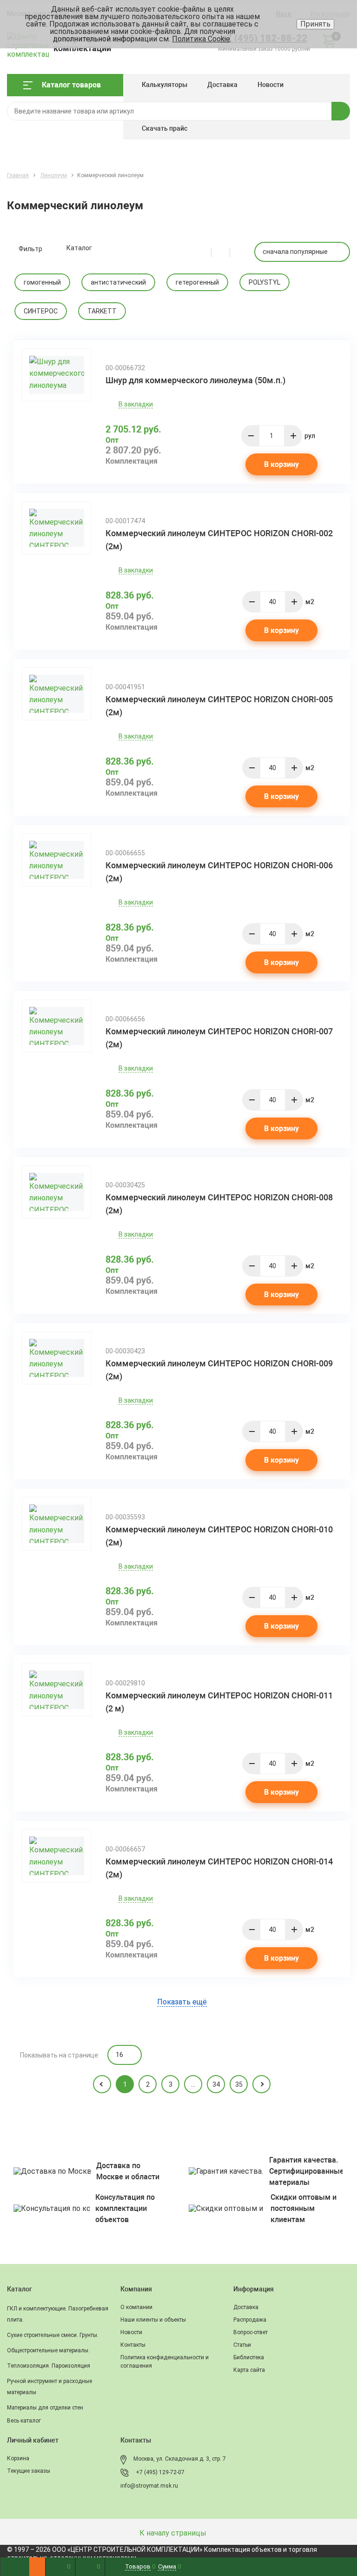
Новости (271, 85)
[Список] (239, 252)
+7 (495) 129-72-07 (160, 2472)
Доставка (222, 85)
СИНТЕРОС (41, 311)
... (193, 2084)
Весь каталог (24, 2421)
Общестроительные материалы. (48, 2350)
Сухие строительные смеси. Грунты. (53, 2335)
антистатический (118, 282)
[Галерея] (226, 252)
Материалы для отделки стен (45, 2408)
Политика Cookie (201, 39)
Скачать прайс (165, 128)
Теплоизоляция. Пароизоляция (49, 2366)
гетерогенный (197, 282)
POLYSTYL (264, 282)
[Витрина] (207, 252)
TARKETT (102, 311)
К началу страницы (174, 2533)
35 (239, 2084)
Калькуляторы (165, 85)
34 (216, 2084)
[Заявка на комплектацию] (37, 2567)
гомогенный (42, 282)
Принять (315, 24)
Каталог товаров (71, 85)
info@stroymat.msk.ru (149, 2486)
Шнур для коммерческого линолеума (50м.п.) (195, 380)
